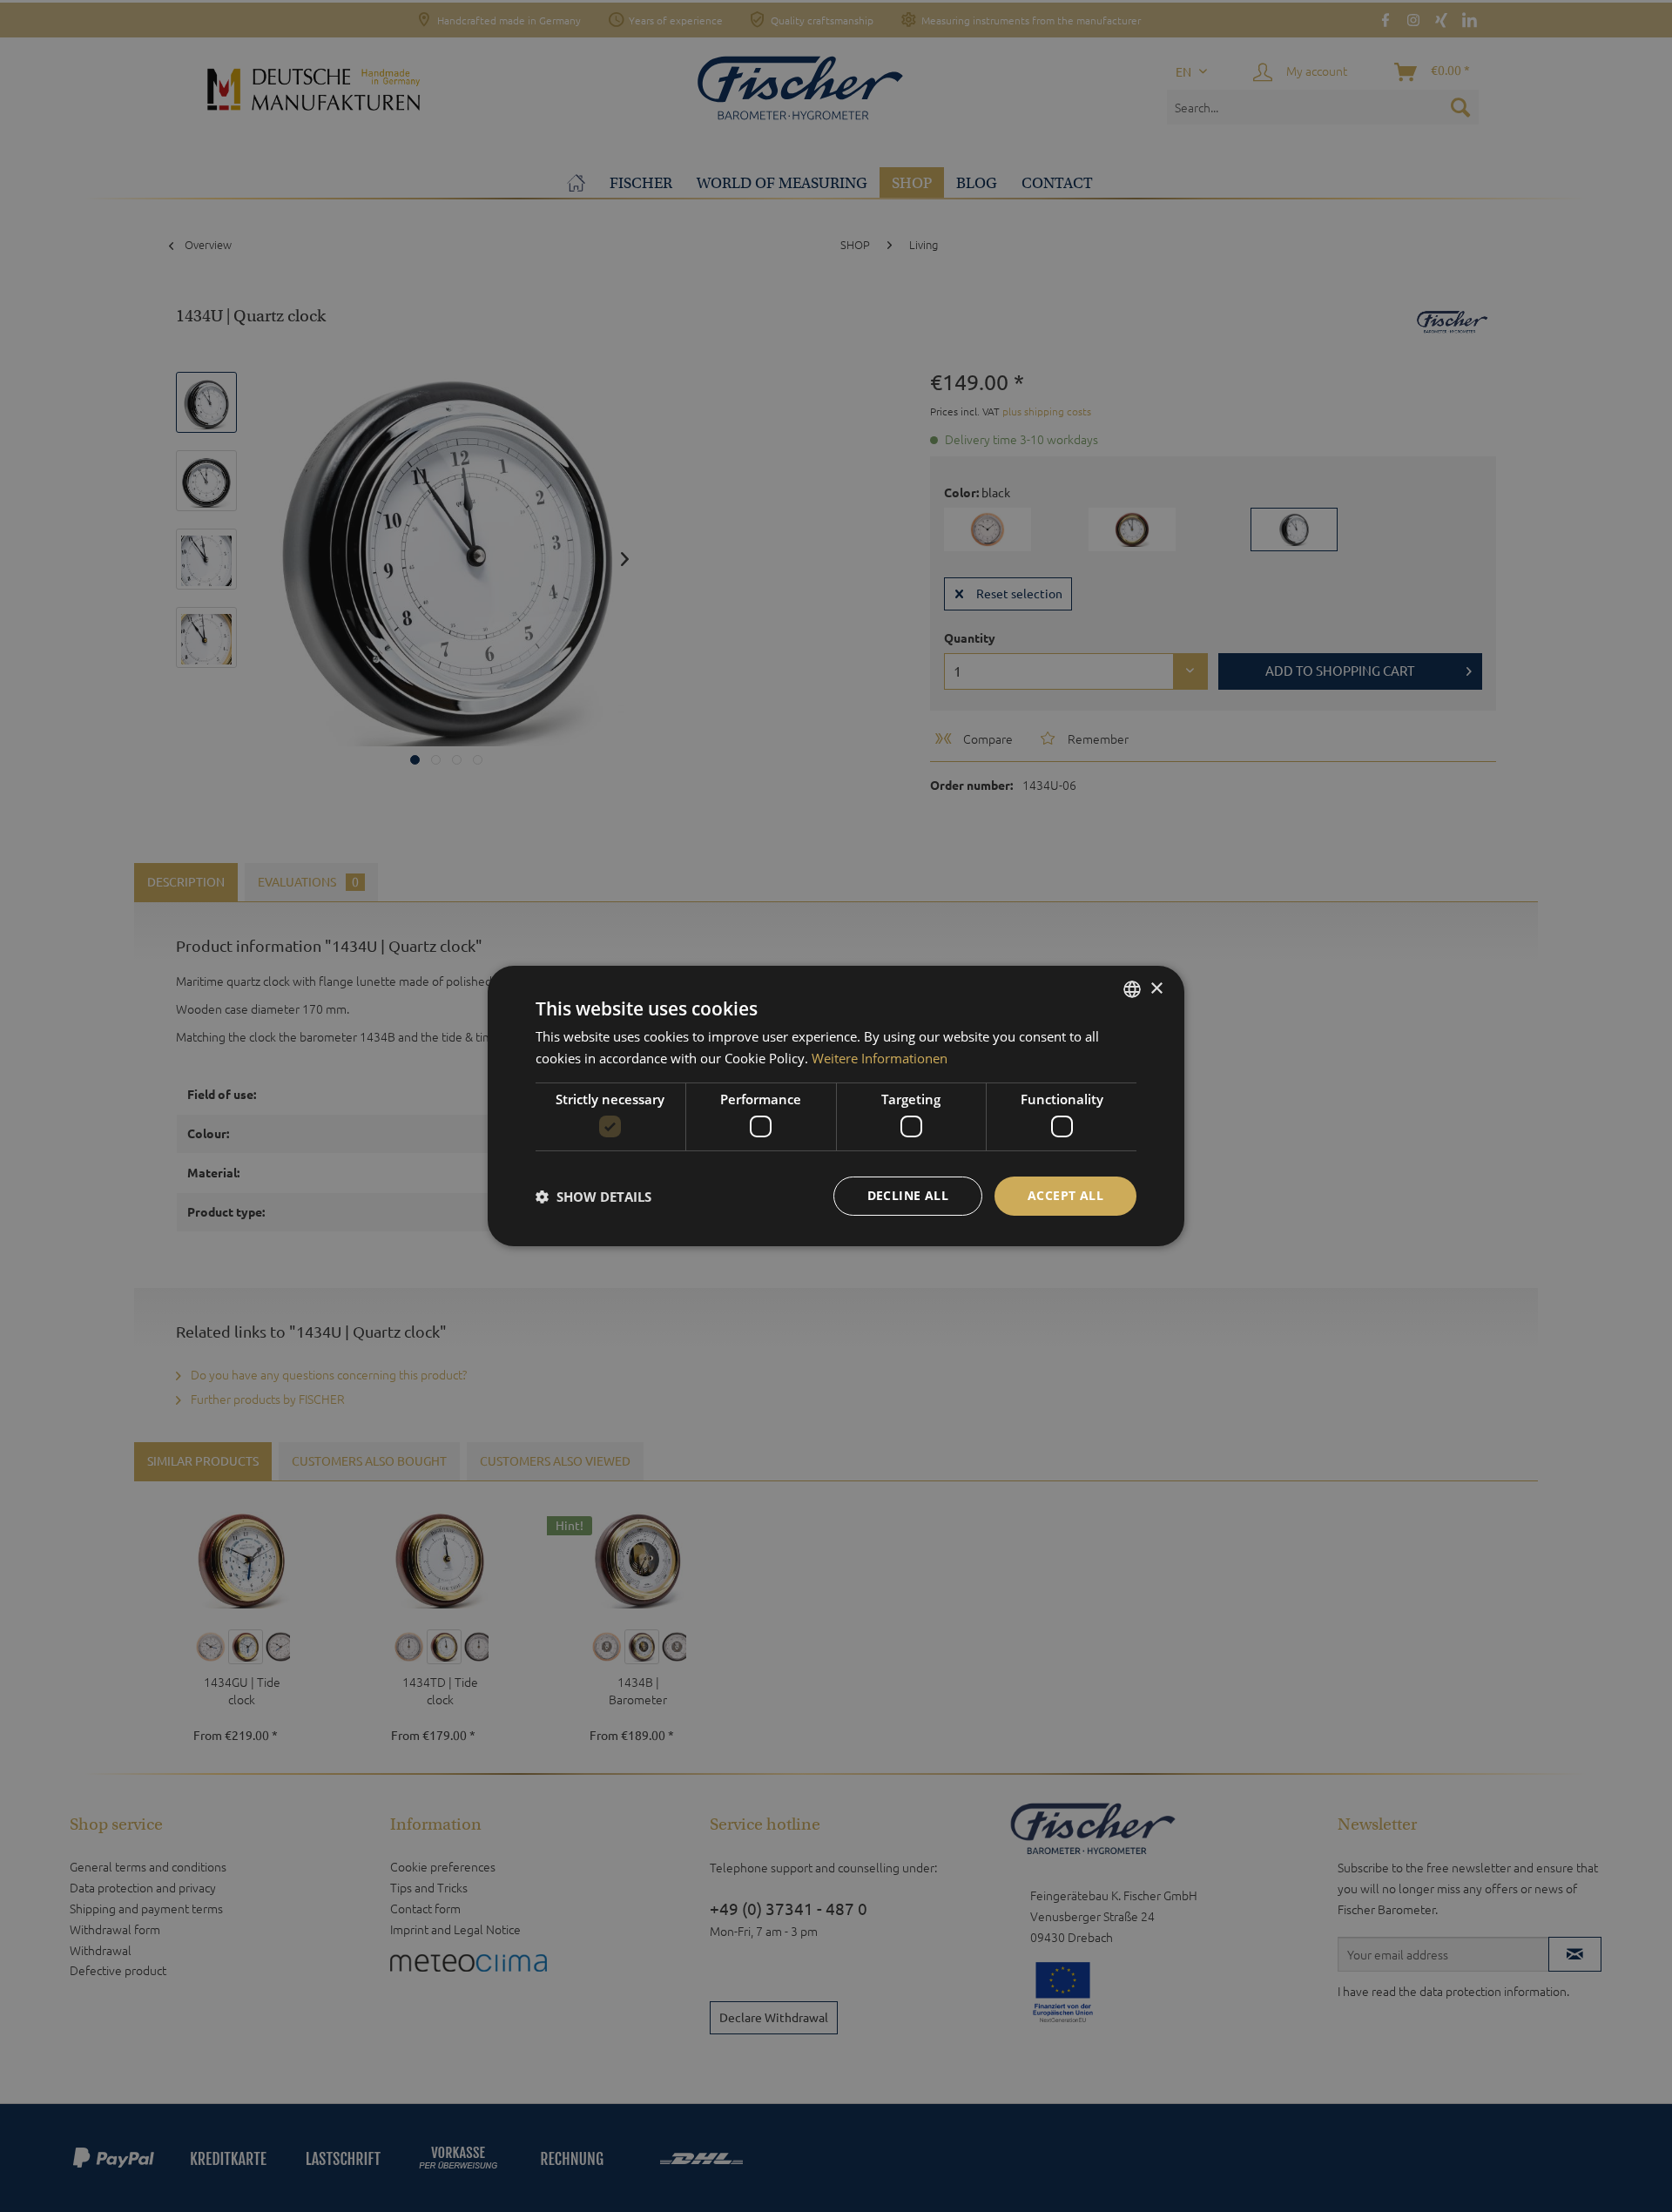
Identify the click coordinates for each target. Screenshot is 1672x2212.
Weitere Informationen (880, 1058)
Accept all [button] (1065, 1195)
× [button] (1156, 988)
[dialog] (836, 1106)
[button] (593, 1197)
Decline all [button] (908, 1195)
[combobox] (1132, 989)
